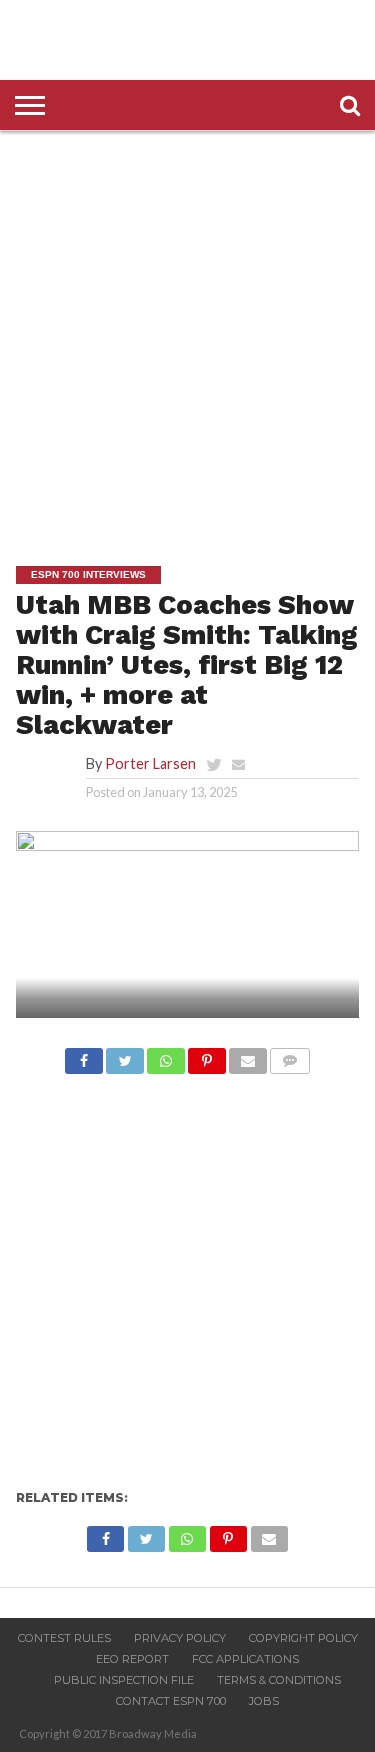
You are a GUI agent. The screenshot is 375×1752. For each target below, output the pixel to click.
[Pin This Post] (207, 1055)
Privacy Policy (180, 1638)
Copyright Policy (303, 1638)
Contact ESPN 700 (171, 1701)
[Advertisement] (187, 333)
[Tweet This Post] (125, 1055)
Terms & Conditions (279, 1680)
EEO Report (132, 1659)
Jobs (264, 1701)
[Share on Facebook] (84, 1055)
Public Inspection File (124, 1680)
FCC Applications (245, 1659)
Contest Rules (64, 1638)
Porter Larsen (150, 763)
